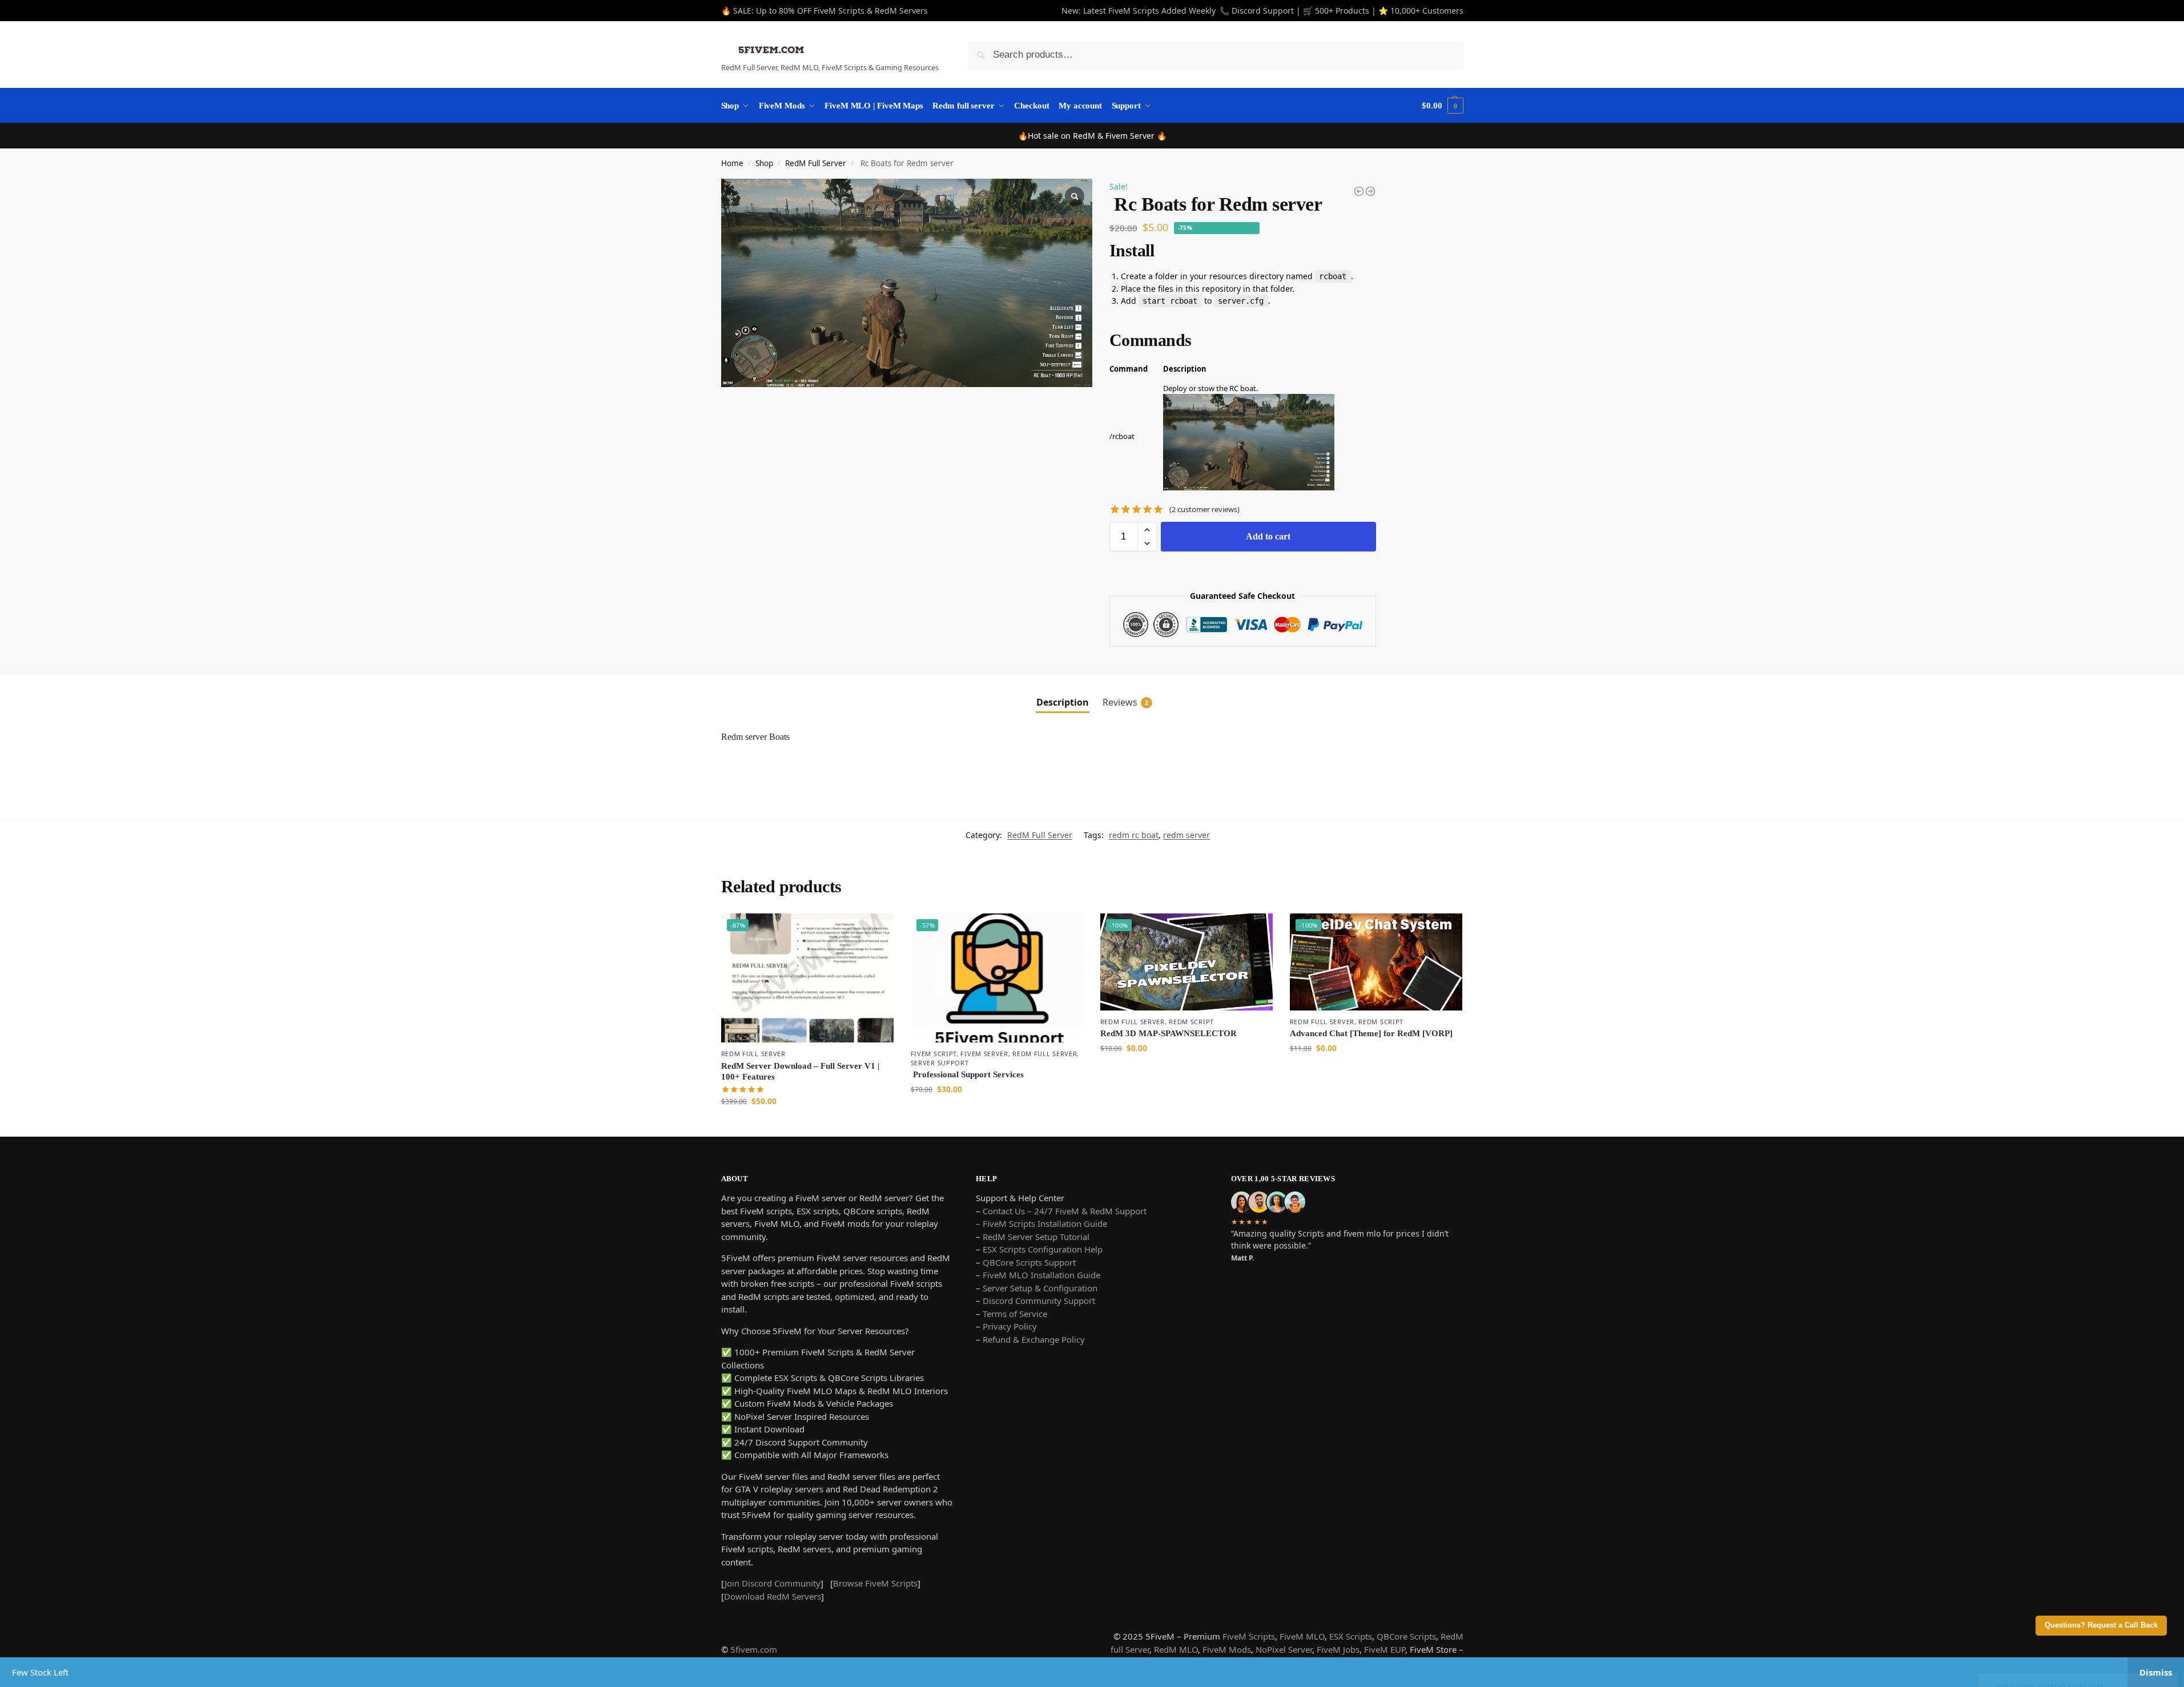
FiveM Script (934, 1054)
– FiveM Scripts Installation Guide (1041, 1223)
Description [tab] (1063, 702)
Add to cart (1268, 536)
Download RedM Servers (773, 1596)
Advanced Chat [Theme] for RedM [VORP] (1371, 1033)
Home (732, 163)
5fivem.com (754, 1649)
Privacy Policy (1010, 1326)
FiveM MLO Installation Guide (1041, 1275)
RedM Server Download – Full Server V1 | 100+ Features (800, 1072)
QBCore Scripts (1406, 1636)
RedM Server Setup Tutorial (1036, 1237)
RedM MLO (1176, 1649)
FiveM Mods (1227, 1649)
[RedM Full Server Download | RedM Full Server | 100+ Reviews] (1359, 191)
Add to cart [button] (807, 1125)
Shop (764, 163)
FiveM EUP (1385, 1649)
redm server (1186, 835)
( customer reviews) (1204, 510)
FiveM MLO (1302, 1636)
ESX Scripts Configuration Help (1043, 1249)
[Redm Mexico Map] (1370, 191)
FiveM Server (984, 1054)
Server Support (940, 1063)
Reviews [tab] (1125, 702)
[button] (1147, 530)
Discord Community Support (1039, 1301)
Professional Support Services (967, 1074)
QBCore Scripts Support (1029, 1262)
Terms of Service (1015, 1314)
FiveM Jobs (1338, 1649)
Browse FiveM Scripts (875, 1583)
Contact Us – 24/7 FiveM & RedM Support (1065, 1211)
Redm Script (1191, 1022)
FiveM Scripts (1249, 1636)
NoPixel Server (1284, 1649)
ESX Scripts (1351, 1636)
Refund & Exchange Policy (1034, 1339)
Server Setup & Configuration (1039, 1288)
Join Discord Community (773, 1583)
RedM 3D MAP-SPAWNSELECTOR (1169, 1033)
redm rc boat (1134, 835)
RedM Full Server (816, 163)
